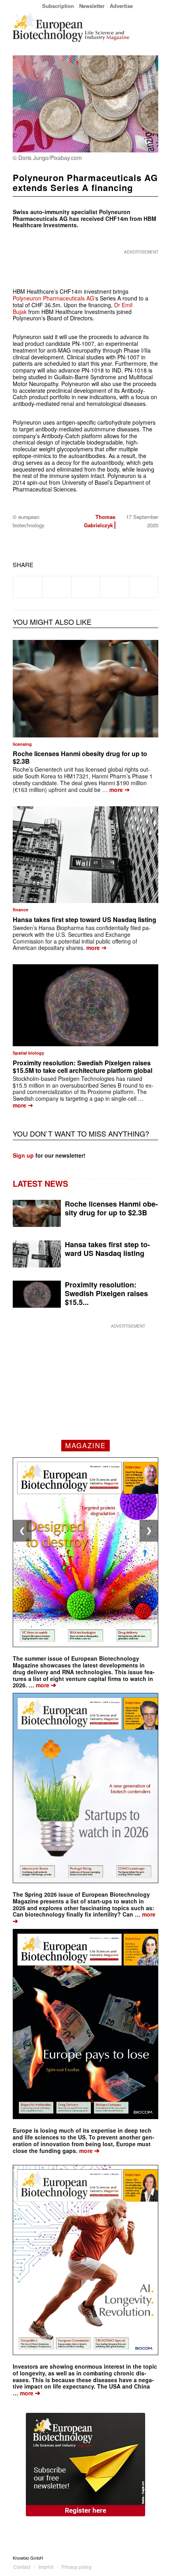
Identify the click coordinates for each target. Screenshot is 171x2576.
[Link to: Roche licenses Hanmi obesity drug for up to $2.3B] (85, 688)
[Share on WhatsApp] (86, 587)
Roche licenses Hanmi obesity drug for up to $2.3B (80, 757)
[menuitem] (58, 6)
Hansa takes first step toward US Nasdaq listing (85, 919)
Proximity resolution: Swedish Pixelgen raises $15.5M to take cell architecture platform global (83, 1067)
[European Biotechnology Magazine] (71, 27)
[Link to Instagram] (152, 2558)
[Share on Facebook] (28, 587)
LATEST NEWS (40, 1183)
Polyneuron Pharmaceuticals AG (53, 298)
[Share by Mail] (144, 587)
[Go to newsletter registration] (85, 2465)
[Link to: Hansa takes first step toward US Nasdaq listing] (85, 855)
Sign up (23, 1155)
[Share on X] (57, 587)
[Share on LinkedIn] (115, 587)
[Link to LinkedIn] (140, 2558)
